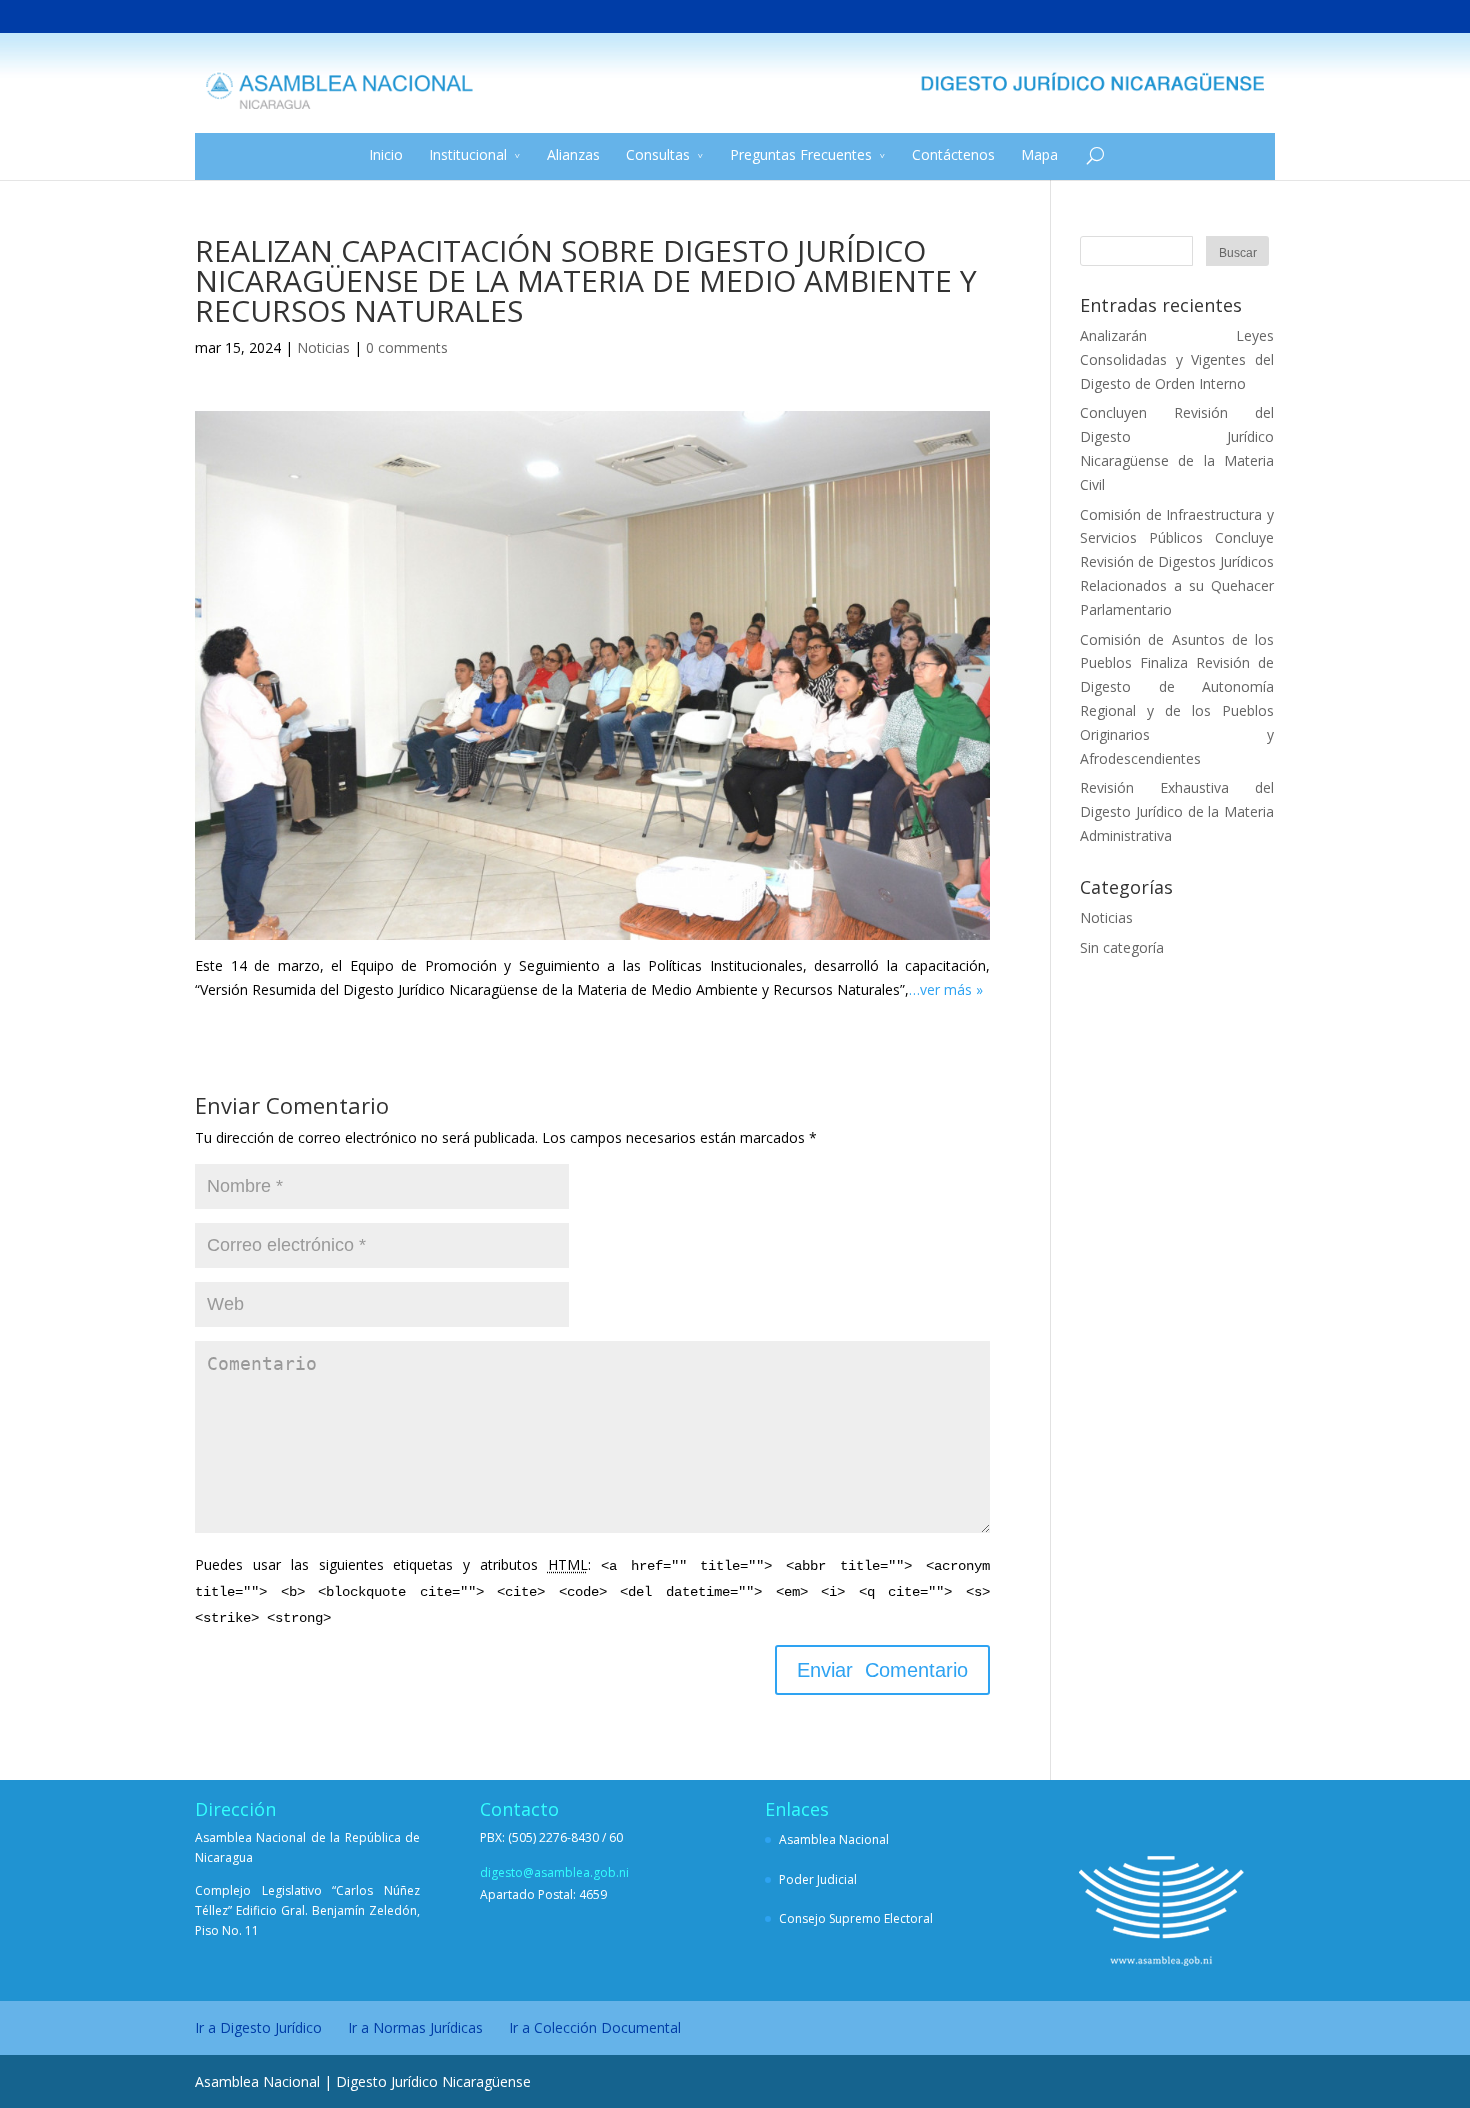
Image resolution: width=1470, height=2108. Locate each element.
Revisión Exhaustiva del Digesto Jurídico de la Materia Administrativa (1177, 811)
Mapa (1039, 154)
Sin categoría (1122, 947)
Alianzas (573, 154)
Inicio (386, 154)
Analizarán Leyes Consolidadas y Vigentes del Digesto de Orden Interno (1177, 359)
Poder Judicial (818, 1879)
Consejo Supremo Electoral (856, 1918)
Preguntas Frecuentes (801, 154)
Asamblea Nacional (834, 1839)
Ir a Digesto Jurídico (258, 2027)
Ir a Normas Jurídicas (415, 2027)
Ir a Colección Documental (595, 2027)
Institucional (468, 154)
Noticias (323, 347)
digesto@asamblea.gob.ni (554, 1872)
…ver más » (946, 989)
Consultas (658, 154)
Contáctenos (953, 154)
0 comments (407, 347)
